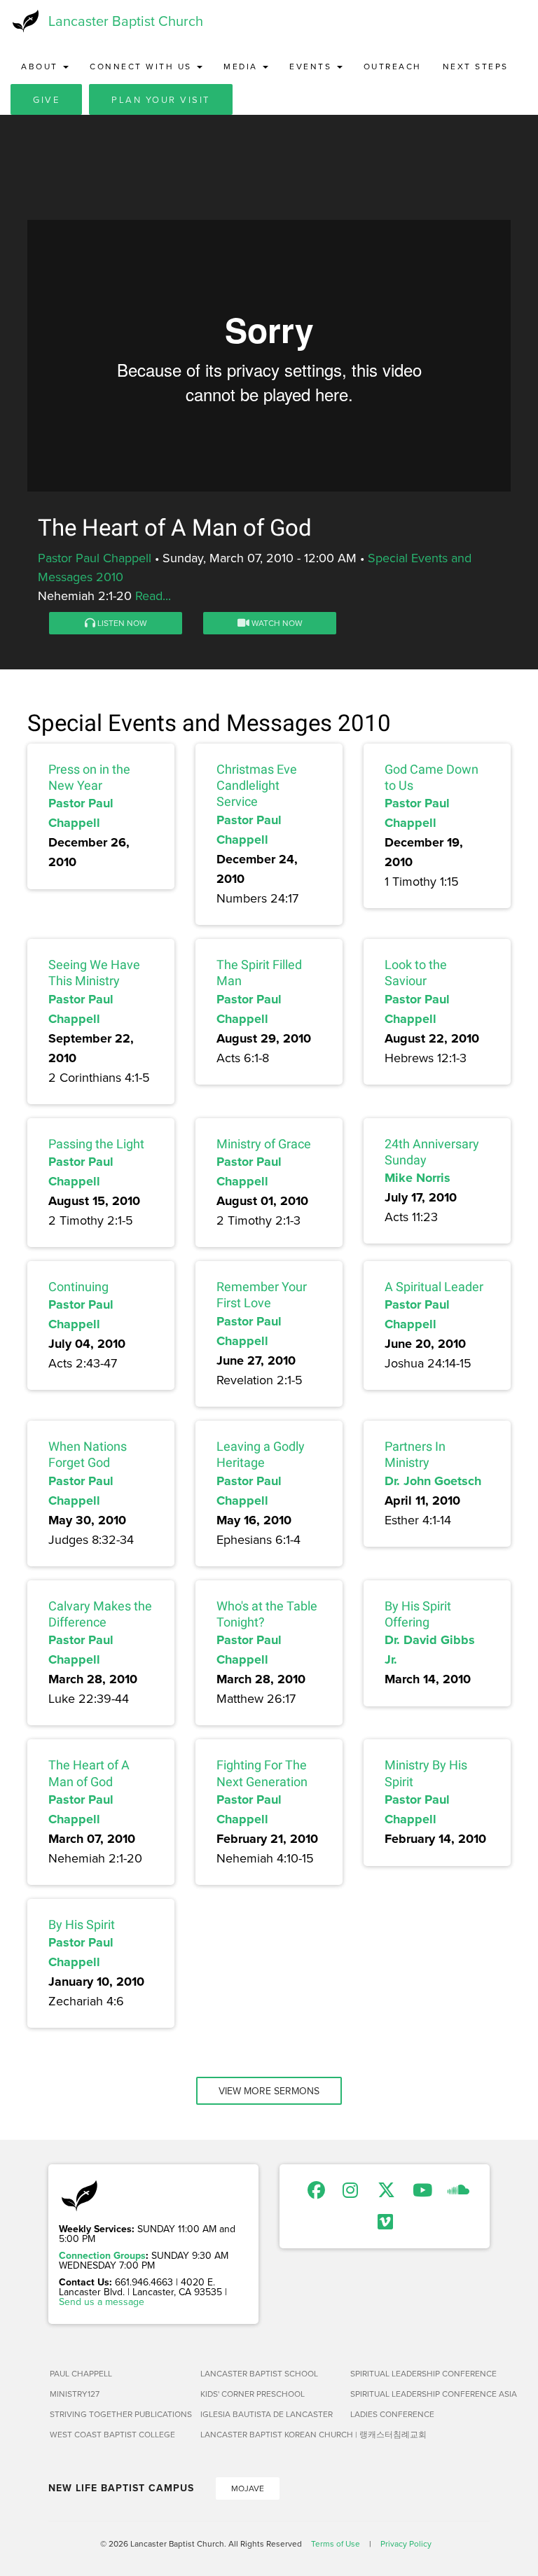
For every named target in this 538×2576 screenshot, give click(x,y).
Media (242, 66)
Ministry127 (75, 2394)
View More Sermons (269, 2091)
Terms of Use (336, 2543)
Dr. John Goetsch (433, 1481)
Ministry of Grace (264, 1144)
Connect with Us (143, 66)
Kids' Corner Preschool (253, 2394)
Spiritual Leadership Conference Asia (420, 2394)
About (41, 66)
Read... (153, 596)
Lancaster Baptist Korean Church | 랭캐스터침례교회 (270, 2434)
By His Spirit (82, 1924)
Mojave (248, 2488)
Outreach (393, 66)
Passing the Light (96, 1144)
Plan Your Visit (161, 99)
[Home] (24, 21)
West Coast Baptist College (112, 2434)
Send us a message (102, 2302)
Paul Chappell (81, 2373)
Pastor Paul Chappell (95, 558)
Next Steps (476, 66)
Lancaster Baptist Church (126, 21)
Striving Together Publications (119, 2414)
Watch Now (276, 623)
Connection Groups (102, 2255)
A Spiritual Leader (434, 1287)
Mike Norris (418, 1178)
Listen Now (121, 623)
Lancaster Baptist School (259, 2373)
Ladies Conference (392, 2414)
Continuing (78, 1287)
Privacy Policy (406, 2543)
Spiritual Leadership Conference (420, 2373)
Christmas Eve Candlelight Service (257, 786)
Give (46, 99)
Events (312, 66)
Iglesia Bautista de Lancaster (267, 2414)
